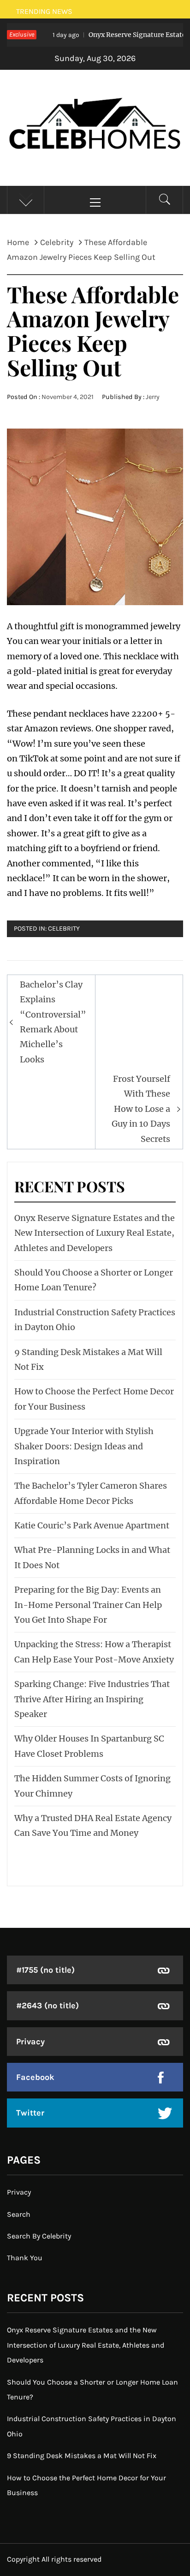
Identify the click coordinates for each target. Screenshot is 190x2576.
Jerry (153, 397)
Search (19, 2214)
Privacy (30, 2042)
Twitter (30, 2113)
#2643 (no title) (47, 2006)
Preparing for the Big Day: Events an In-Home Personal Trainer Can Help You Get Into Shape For (88, 1605)
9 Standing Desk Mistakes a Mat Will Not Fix (82, 2456)
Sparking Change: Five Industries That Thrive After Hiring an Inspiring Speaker (92, 1699)
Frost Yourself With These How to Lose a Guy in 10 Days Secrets (141, 1109)
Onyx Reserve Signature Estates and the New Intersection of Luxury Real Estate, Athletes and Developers (95, 1233)
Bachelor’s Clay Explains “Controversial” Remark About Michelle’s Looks (53, 1022)
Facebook (35, 2077)
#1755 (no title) (45, 1970)
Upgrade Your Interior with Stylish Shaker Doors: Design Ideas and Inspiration (84, 1446)
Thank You (25, 2258)
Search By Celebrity (39, 2236)
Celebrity (64, 929)
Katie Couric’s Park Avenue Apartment (92, 1525)
